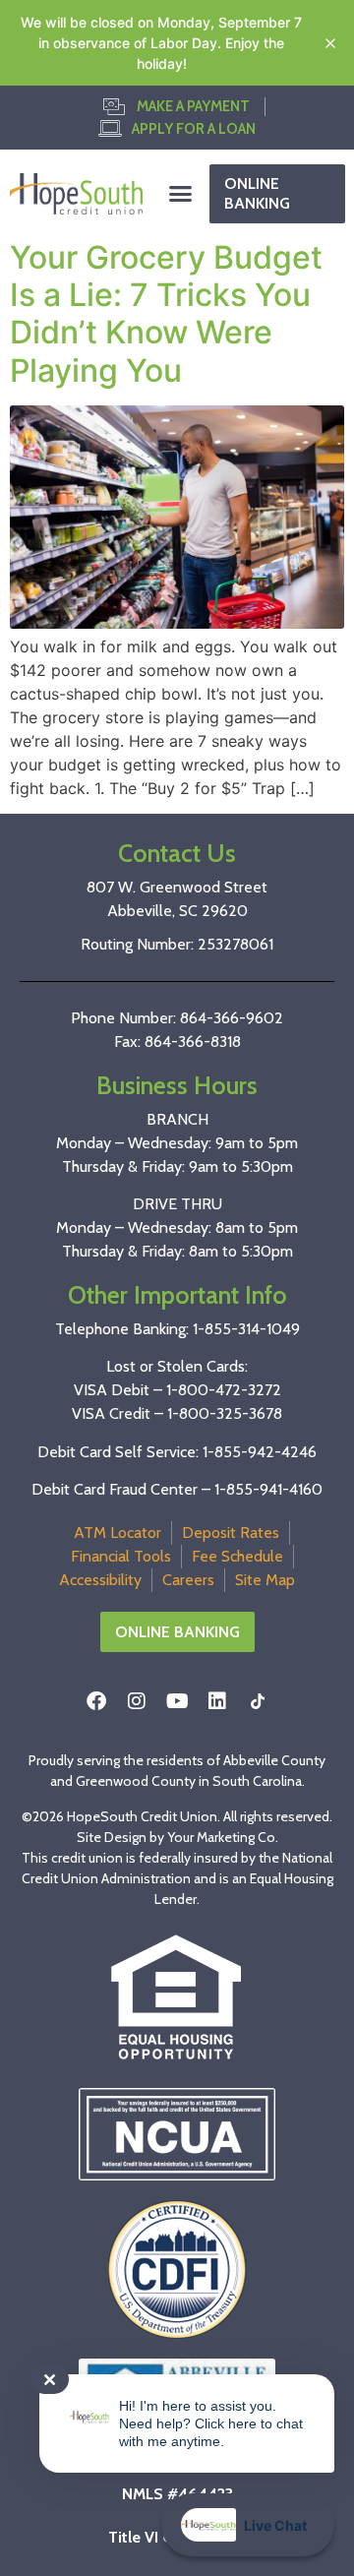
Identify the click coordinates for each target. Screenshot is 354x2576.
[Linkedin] (217, 1701)
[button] (181, 194)
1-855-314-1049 (246, 1329)
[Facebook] (96, 1701)
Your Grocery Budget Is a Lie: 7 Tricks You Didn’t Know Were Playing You (166, 314)
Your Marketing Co (221, 1837)
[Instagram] (137, 1701)
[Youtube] (177, 1701)
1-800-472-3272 (224, 1390)
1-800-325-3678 (225, 1413)
